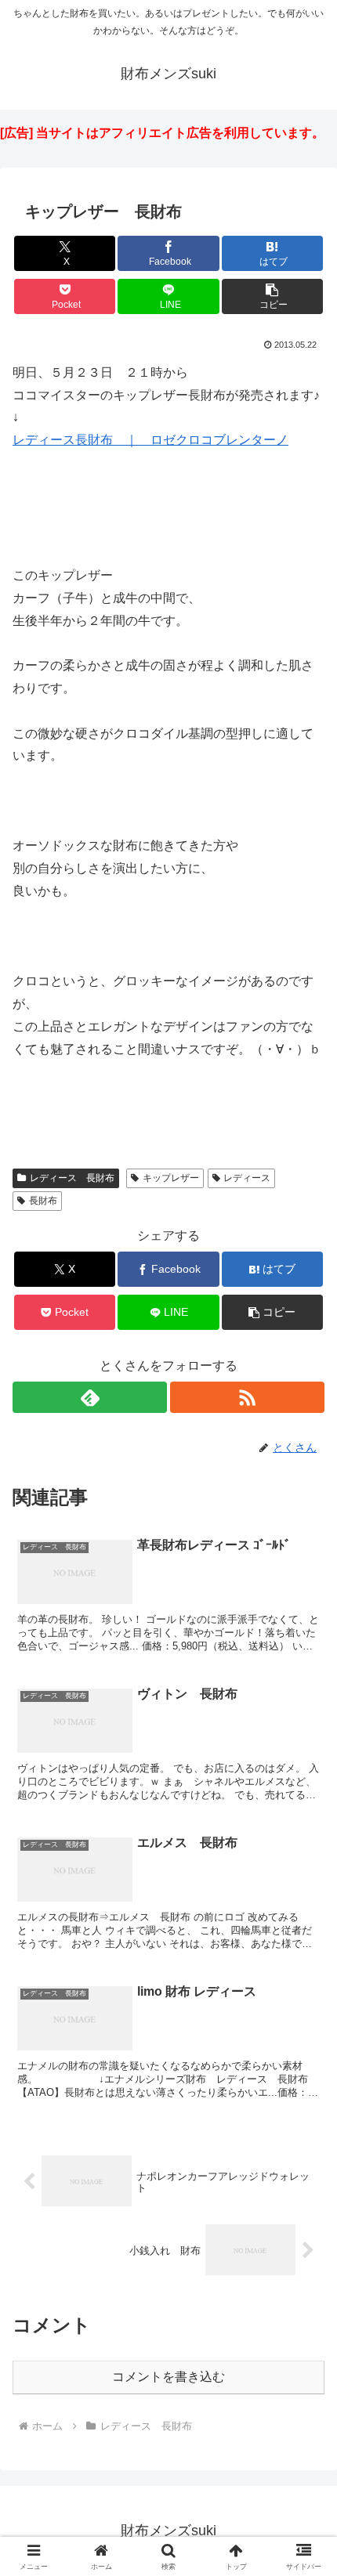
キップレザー (171, 1178)
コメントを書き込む (168, 2377)
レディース (247, 1178)
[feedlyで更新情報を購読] (90, 1397)
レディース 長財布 (72, 1178)
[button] (272, 296)
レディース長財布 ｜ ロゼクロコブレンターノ (150, 440)
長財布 (43, 1201)
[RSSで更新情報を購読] (247, 1397)
